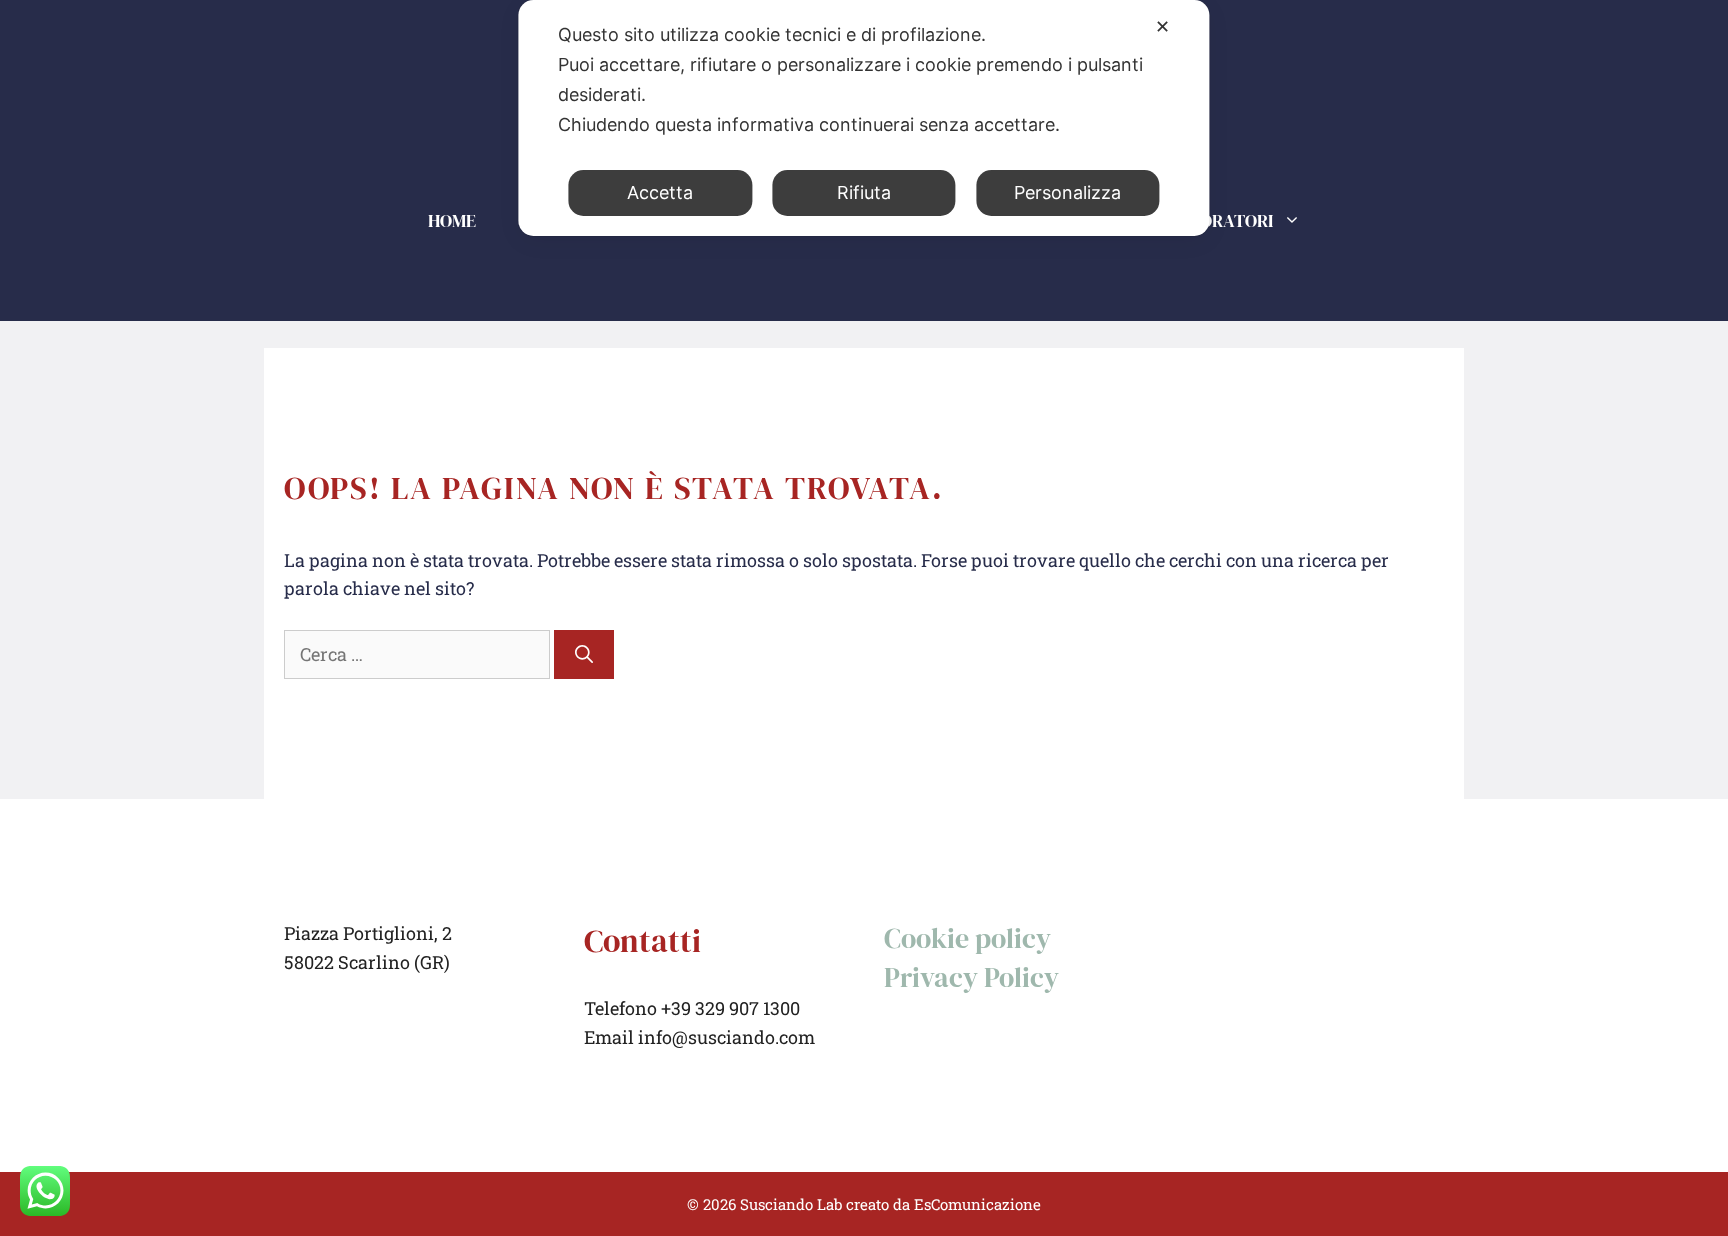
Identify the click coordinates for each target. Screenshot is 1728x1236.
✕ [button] (1162, 26)
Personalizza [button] (1067, 192)
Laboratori (1220, 220)
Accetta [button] (660, 192)
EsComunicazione (977, 1204)
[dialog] (863, 118)
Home (452, 220)
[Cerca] (584, 654)
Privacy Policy (971, 977)
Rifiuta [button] (864, 192)
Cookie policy (967, 938)
